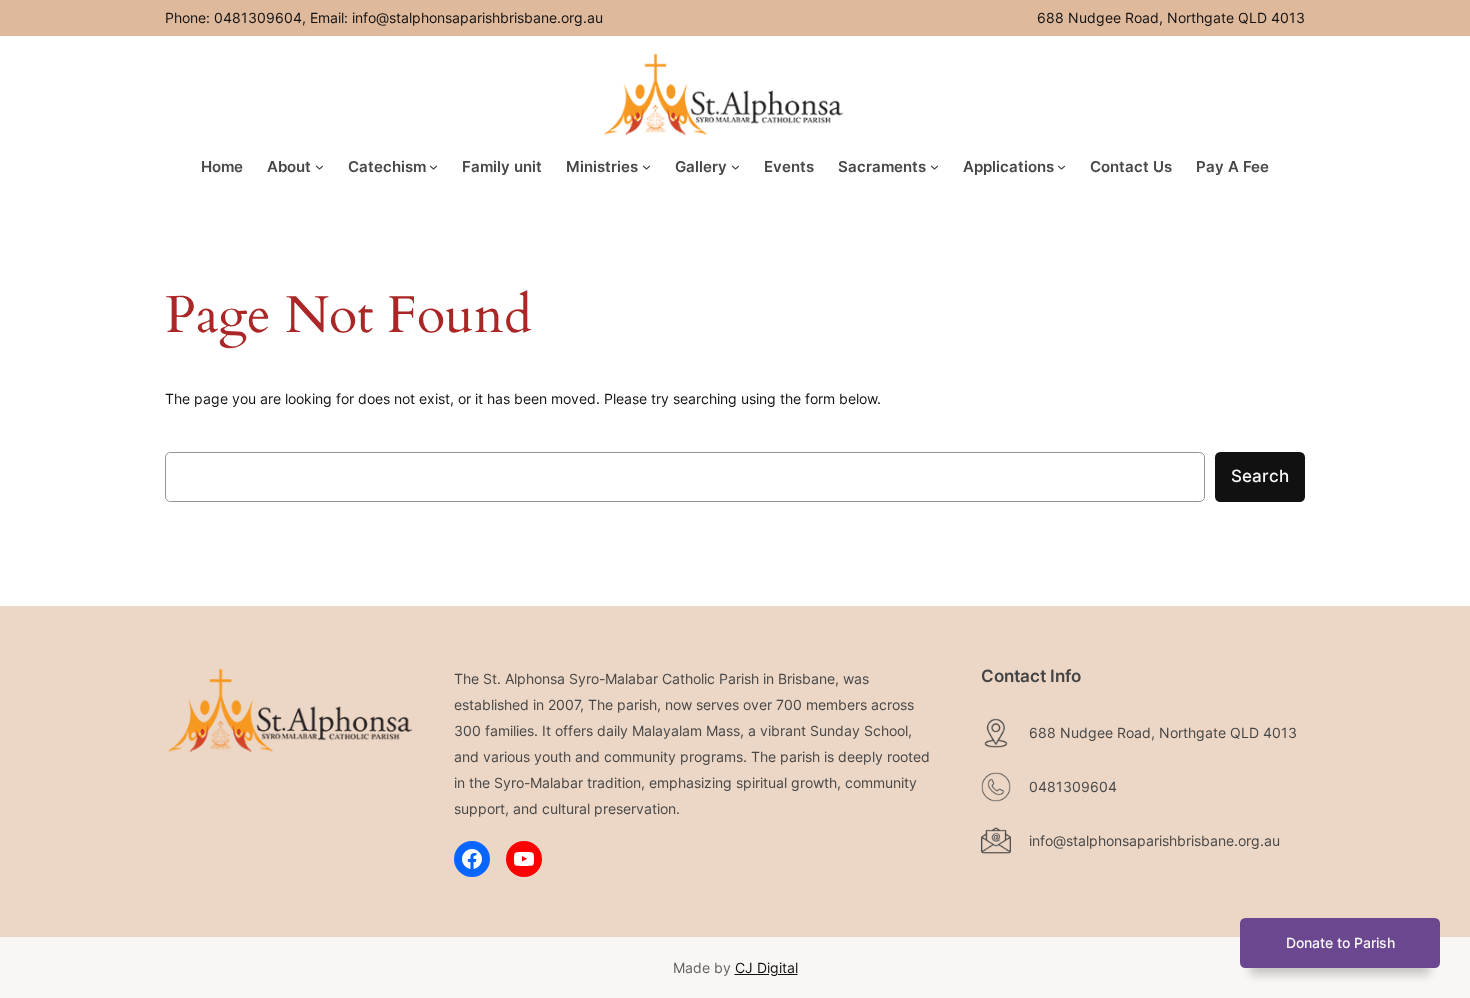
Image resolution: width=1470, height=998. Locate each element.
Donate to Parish (1340, 942)
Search (1260, 476)
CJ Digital (766, 967)
